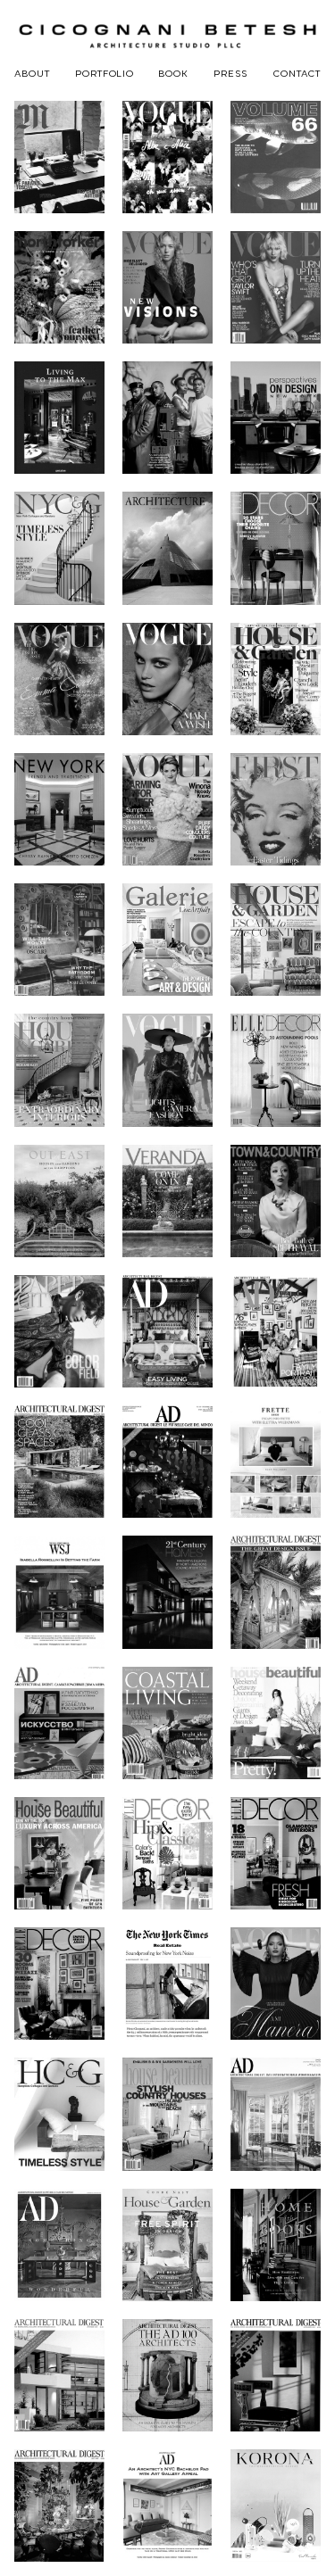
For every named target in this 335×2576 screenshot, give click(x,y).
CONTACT (297, 73)
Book (173, 73)
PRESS (230, 73)
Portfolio (105, 73)
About (32, 73)
